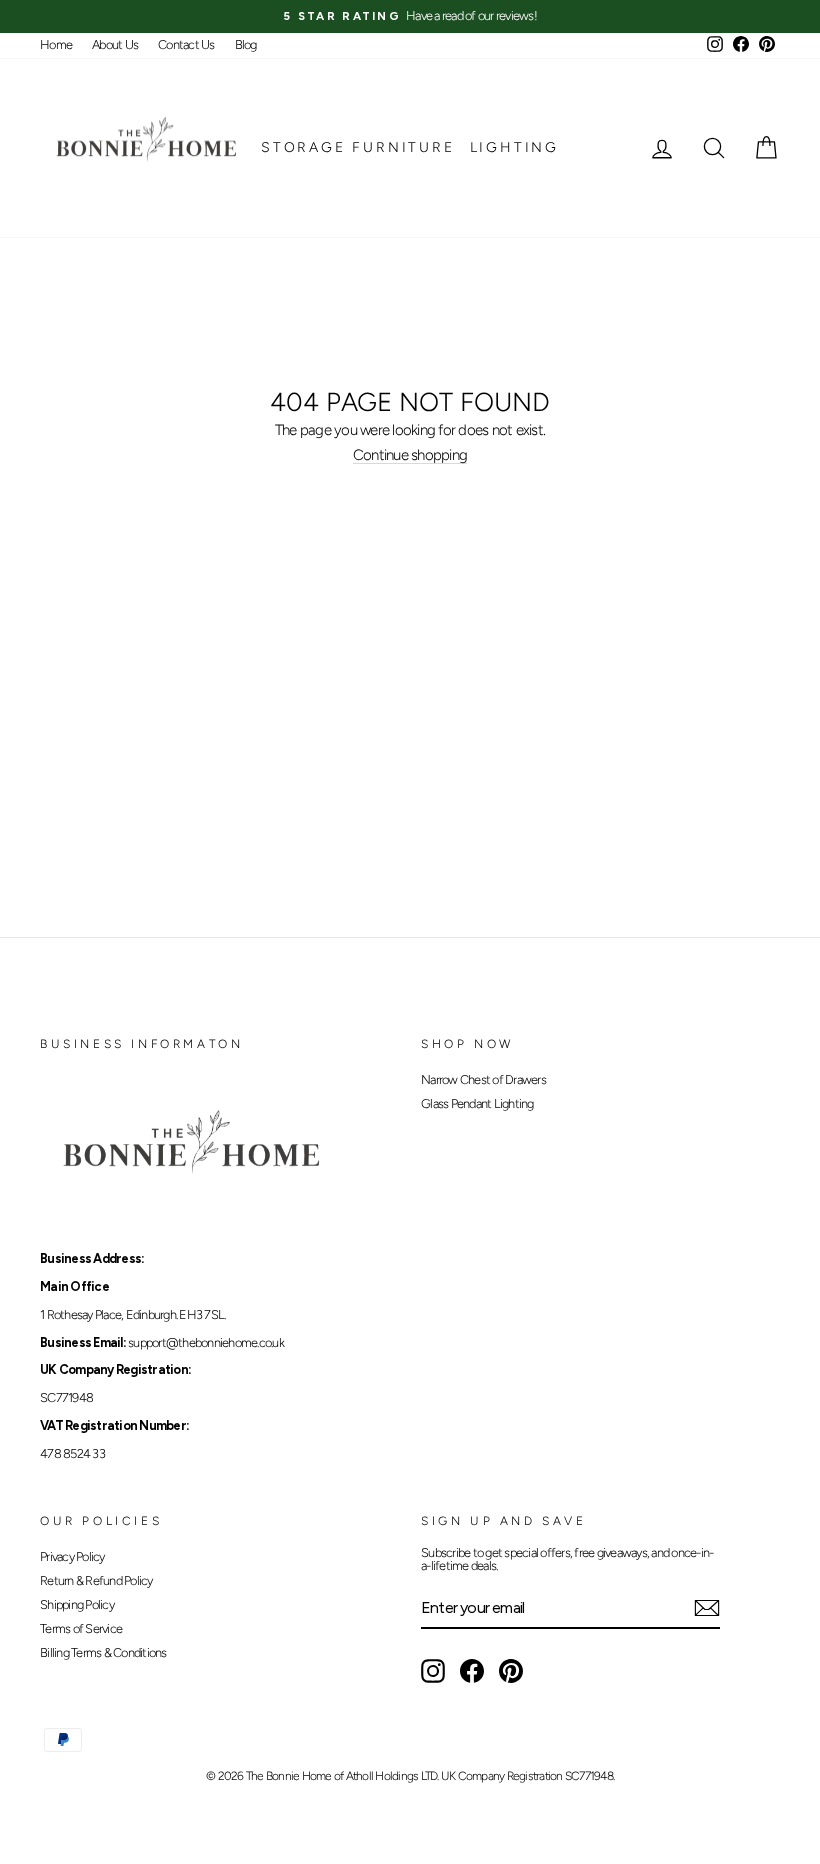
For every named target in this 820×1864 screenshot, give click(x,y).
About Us (115, 44)
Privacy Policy (72, 1556)
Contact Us (186, 44)
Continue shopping (410, 456)
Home (56, 44)
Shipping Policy (77, 1604)
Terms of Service (81, 1628)
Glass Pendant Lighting (477, 1103)
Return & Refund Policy (96, 1580)
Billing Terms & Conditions (103, 1652)
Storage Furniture (358, 147)
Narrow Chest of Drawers (483, 1079)
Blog (246, 44)
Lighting (514, 147)
